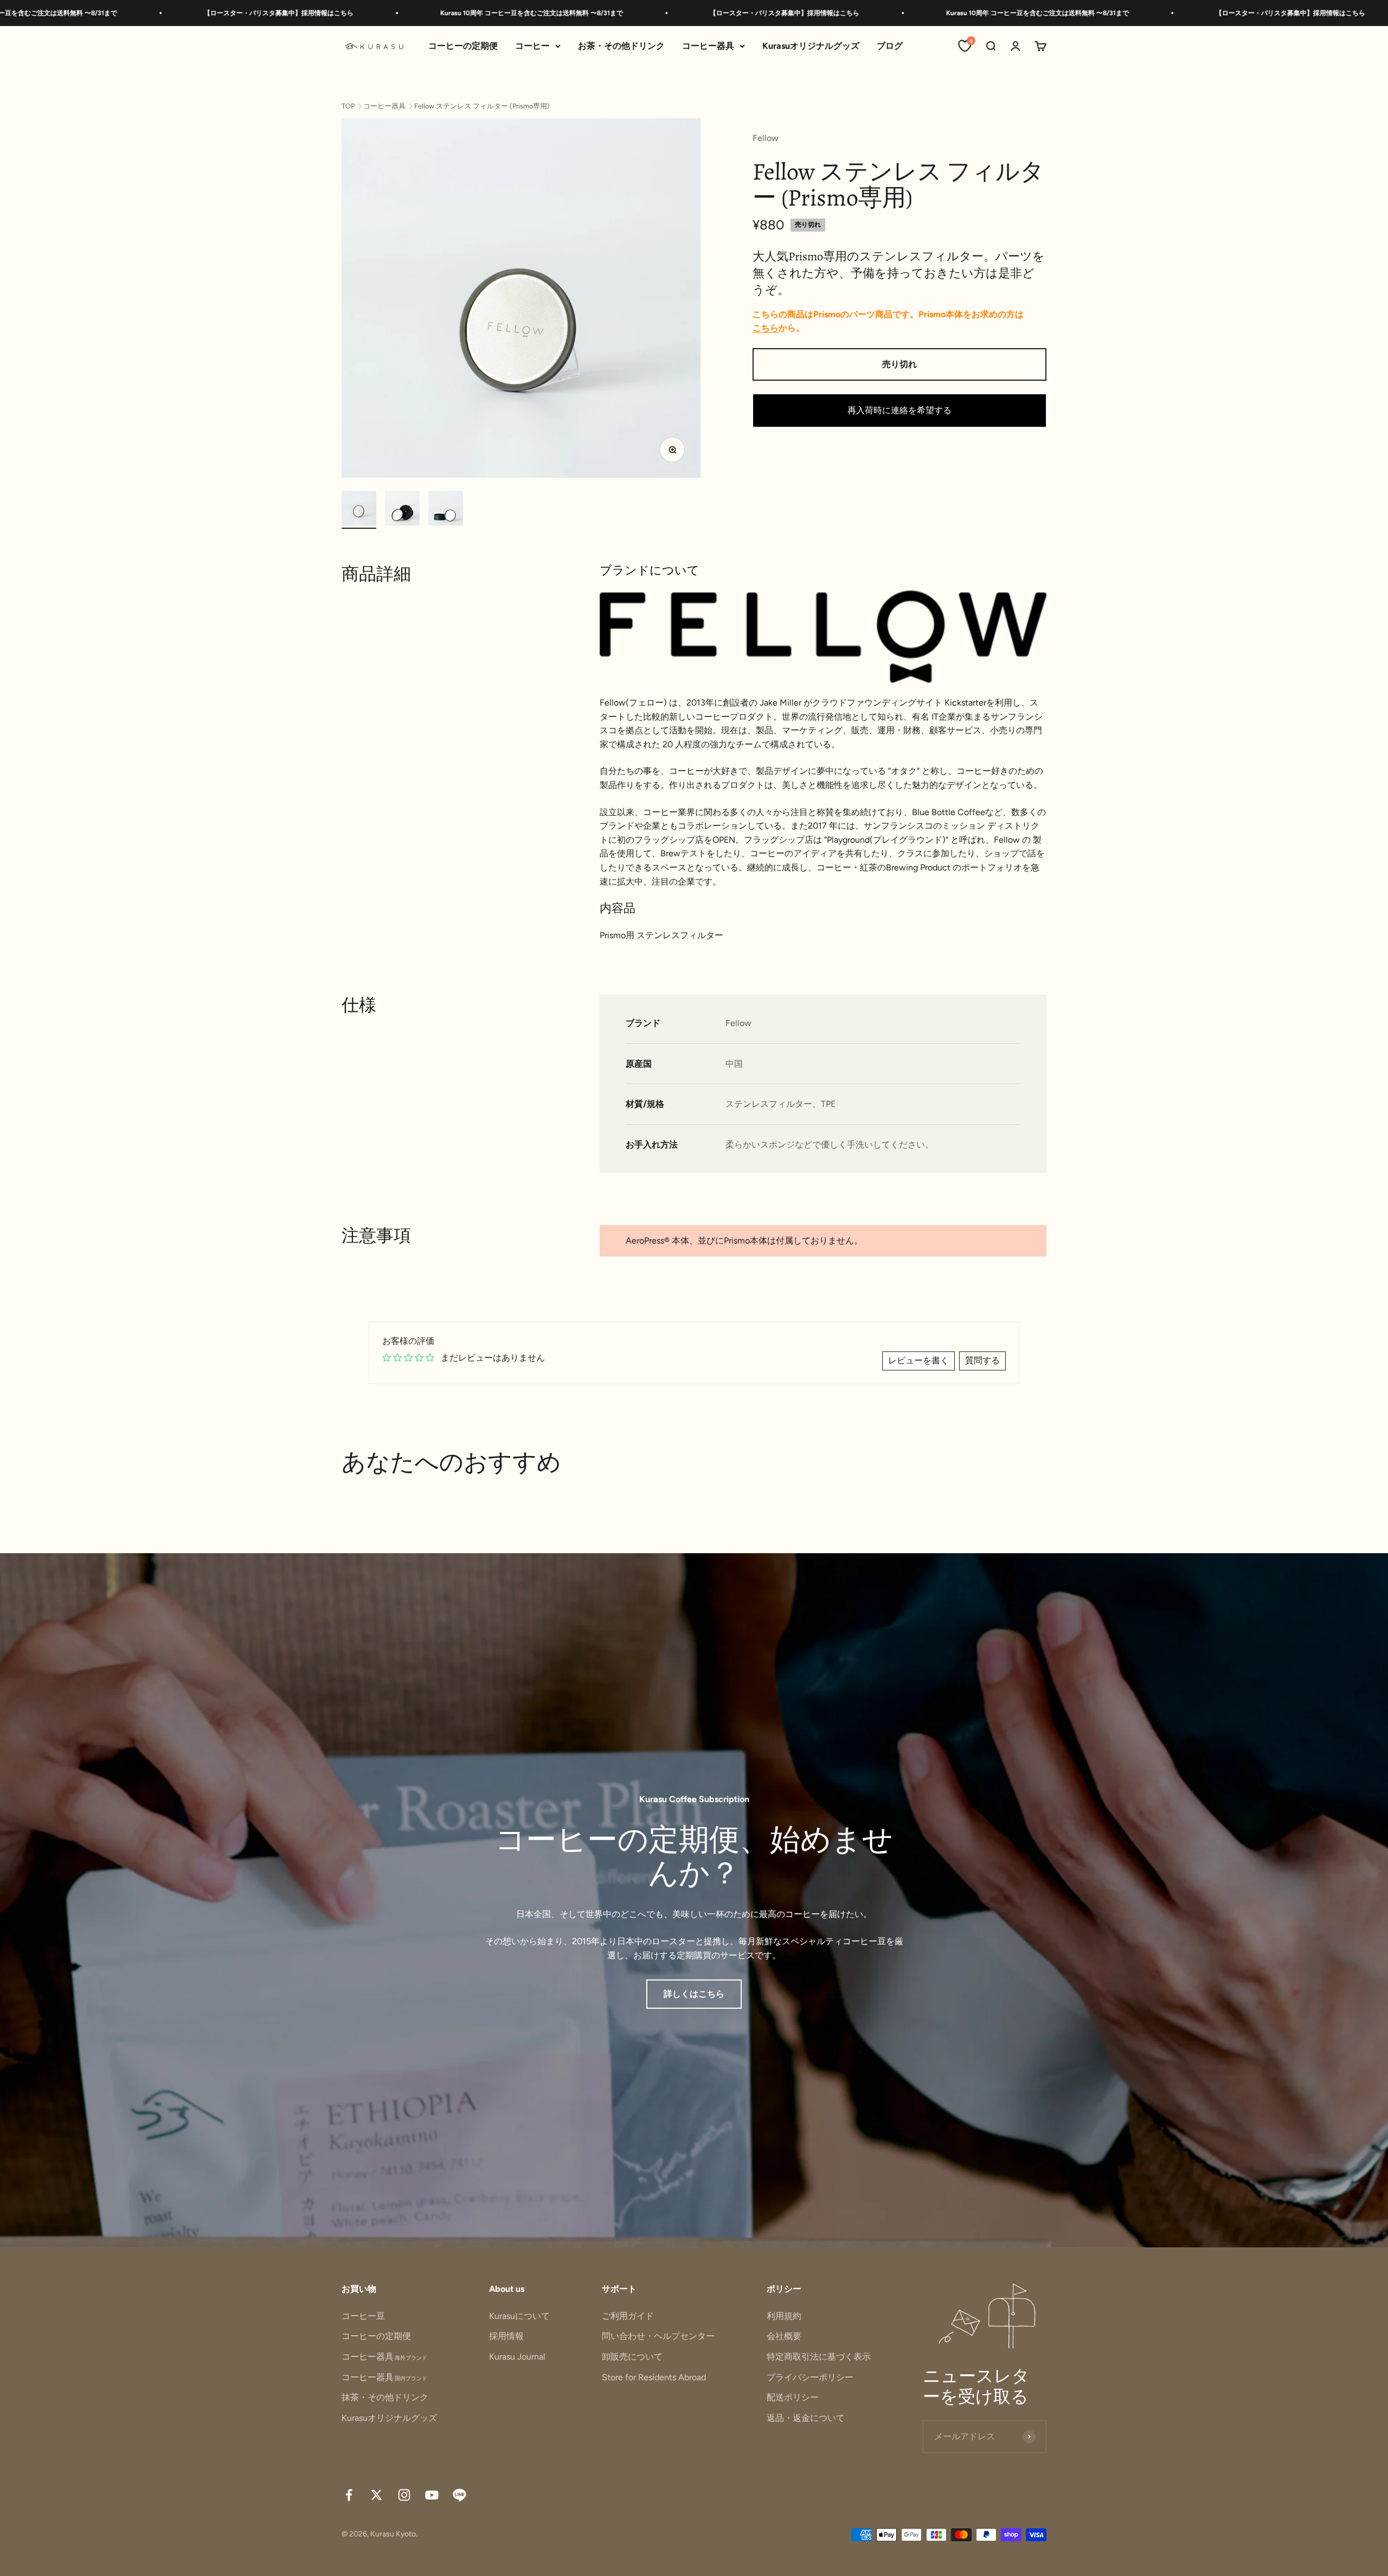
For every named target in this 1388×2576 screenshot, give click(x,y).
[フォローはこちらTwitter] (377, 2495)
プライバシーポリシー (810, 2377)
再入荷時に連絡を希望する (899, 410)
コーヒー (532, 46)
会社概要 (784, 2336)
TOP (348, 106)
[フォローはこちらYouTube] (432, 2495)
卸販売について (632, 2357)
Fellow (766, 138)
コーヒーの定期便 (463, 46)
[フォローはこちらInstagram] (404, 2495)
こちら (766, 328)
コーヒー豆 (363, 2316)
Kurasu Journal (517, 2357)
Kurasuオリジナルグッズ (811, 46)
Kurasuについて (519, 2316)
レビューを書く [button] (918, 1360)
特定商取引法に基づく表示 (819, 2357)
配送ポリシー (793, 2397)
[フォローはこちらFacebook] (349, 2495)
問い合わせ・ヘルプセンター (658, 2336)
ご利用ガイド (628, 2316)
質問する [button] (982, 1360)
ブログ (890, 46)
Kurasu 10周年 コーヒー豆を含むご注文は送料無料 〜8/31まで (385, 13)
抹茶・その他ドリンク (385, 2397)
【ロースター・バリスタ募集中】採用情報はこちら (132, 13)
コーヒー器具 (708, 46)
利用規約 (784, 2316)
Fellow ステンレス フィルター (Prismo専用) (482, 106)
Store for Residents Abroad (654, 2377)
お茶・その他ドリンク (621, 46)
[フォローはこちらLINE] (460, 2495)
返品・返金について (806, 2418)
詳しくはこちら (694, 1994)
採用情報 (506, 2336)
